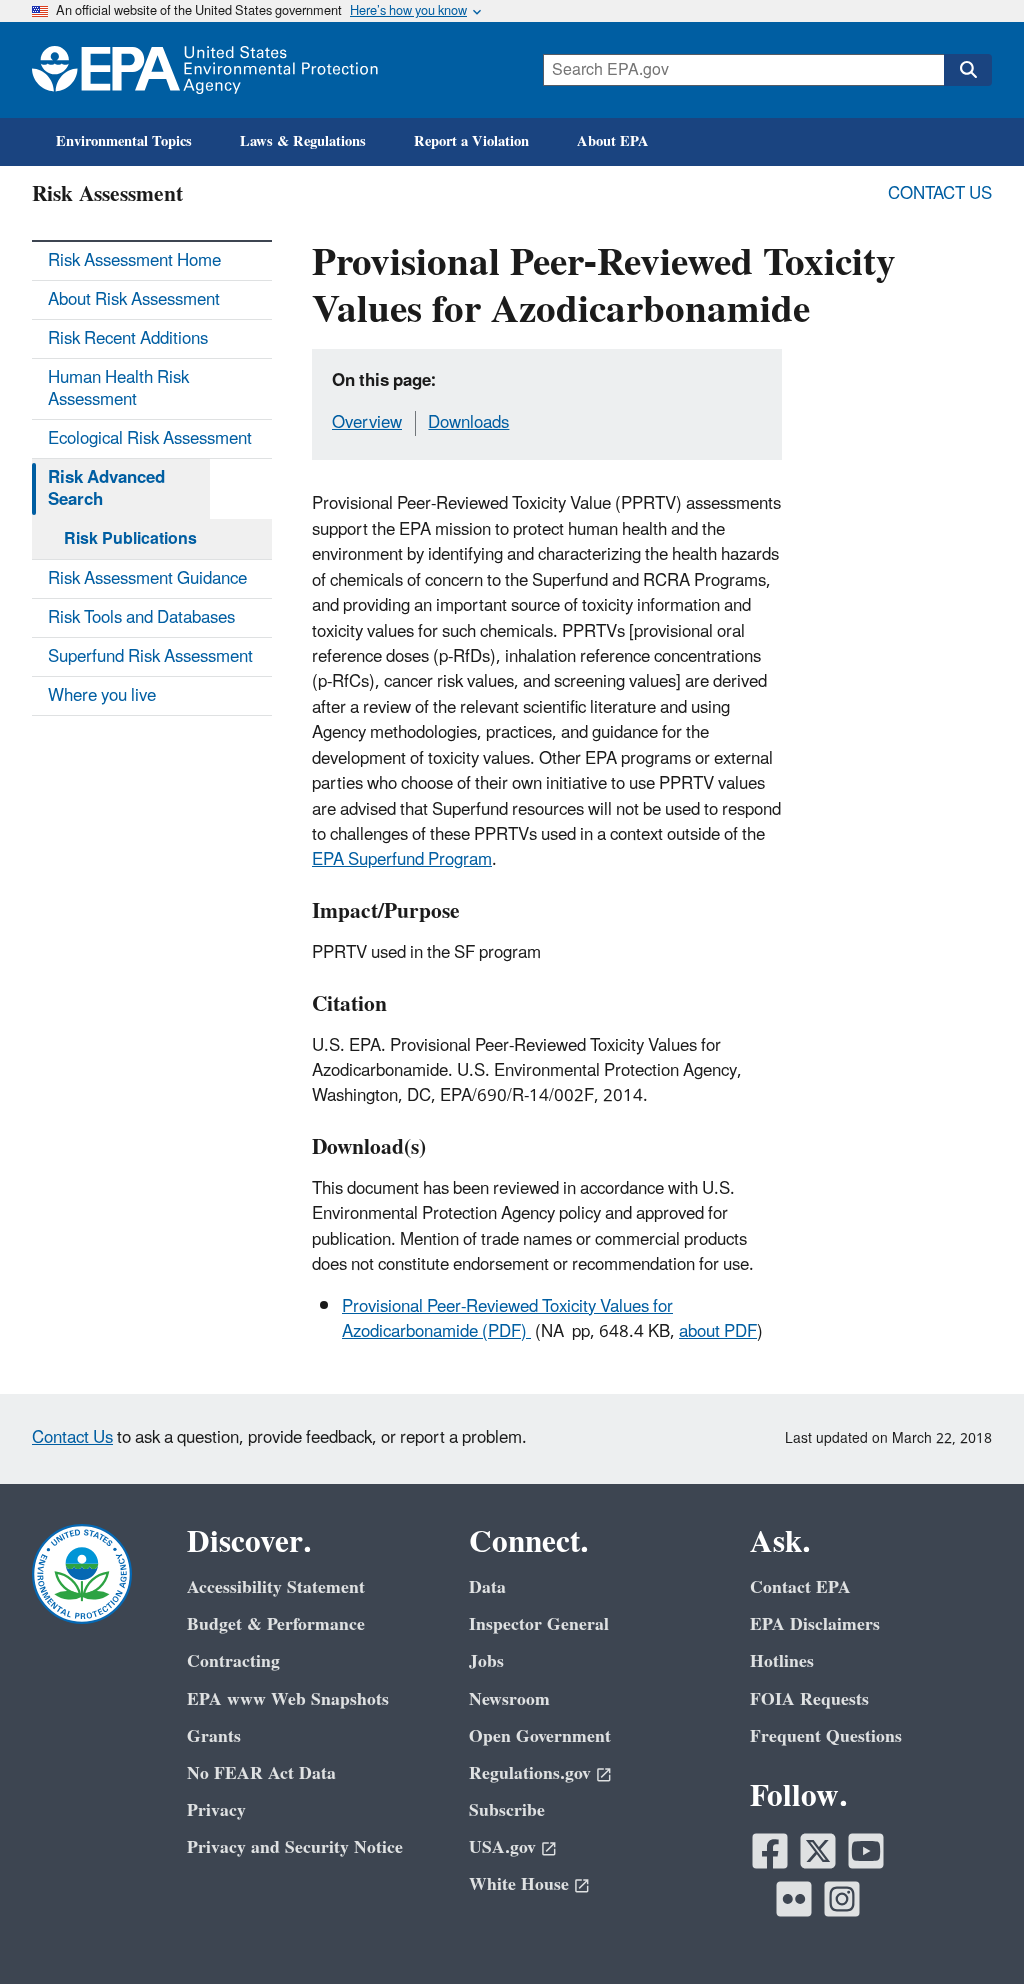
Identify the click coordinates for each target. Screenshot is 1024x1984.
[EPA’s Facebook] (770, 1851)
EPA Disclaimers (815, 1624)
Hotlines (782, 1661)
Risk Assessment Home (134, 261)
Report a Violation (471, 141)
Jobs (486, 1661)
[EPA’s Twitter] (818, 1851)
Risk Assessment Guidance (147, 579)
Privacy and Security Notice (295, 1847)
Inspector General (539, 1624)
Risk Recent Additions (128, 339)
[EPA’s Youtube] (866, 1851)
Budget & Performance (276, 1624)
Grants (214, 1736)
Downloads (468, 423)
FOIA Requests (809, 1699)
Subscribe (507, 1810)
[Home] (205, 70)
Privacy (216, 1810)
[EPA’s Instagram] (842, 1899)
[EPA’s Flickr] (794, 1899)
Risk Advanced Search (106, 489)
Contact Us (940, 194)
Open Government (540, 1736)
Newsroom (509, 1699)
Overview (367, 423)
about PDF (718, 1332)
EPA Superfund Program (402, 860)
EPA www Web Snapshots (288, 1699)
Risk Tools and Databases (141, 618)
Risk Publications (130, 539)
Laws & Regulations (303, 141)
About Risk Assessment (134, 300)
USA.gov (502, 1847)
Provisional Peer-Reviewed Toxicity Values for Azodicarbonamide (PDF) (507, 1319)
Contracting (233, 1661)
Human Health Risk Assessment (118, 389)
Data (487, 1587)
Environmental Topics (124, 141)
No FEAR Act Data (261, 1773)
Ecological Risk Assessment (150, 439)
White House (519, 1884)
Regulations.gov (530, 1773)
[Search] (968, 70)
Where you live (102, 696)
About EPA (613, 141)
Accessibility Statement (276, 1587)
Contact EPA (800, 1587)
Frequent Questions (826, 1736)
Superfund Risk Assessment (150, 657)
